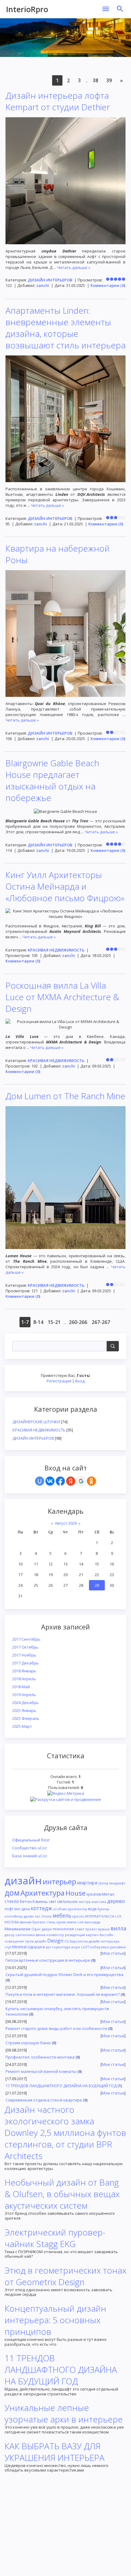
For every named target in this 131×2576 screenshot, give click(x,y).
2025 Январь (24, 1710)
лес (38, 1916)
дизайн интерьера (104, 1941)
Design (55, 1941)
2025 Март (22, 1726)
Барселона (79, 1941)
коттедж (41, 1908)
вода (92, 1909)
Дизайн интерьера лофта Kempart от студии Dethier (58, 101)
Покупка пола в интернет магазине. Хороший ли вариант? (63, 1994)
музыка (104, 1929)
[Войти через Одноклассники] (91, 1481)
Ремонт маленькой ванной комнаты (41, 2071)
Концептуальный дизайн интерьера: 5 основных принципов (55, 2320)
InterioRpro (27, 9)
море (76, 1947)
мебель (62, 1915)
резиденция (75, 1935)
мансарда (92, 1922)
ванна (41, 1935)
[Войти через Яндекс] (71, 1481)
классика (99, 1902)
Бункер (103, 1909)
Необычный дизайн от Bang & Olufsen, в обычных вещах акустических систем (62, 2194)
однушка (36, 1947)
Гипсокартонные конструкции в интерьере (48, 1960)
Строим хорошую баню (28, 2043)
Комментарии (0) (108, 285)
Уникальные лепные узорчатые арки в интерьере (64, 2413)
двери (47, 1929)
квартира (87, 1883)
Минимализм (18, 1929)
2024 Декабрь (25, 1703)
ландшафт (117, 1883)
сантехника (25, 1935)
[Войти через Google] (81, 1481)
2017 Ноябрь (24, 1655)
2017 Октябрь (25, 1647)
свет (52, 1902)
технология (63, 1929)
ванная (26, 1922)
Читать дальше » (74, 267)
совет (79, 1929)
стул (8, 1947)
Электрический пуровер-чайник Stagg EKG (55, 2238)
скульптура (61, 1947)
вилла (119, 1928)
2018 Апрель (24, 1679)
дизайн (23, 1880)
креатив (94, 1894)
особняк (60, 1909)
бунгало (39, 1922)
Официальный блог (31, 1840)
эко (17, 1909)
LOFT (85, 1947)
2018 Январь (24, 1671)
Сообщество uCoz (30, 1848)
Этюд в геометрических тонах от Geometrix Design (65, 2276)
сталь (51, 1922)
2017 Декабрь (25, 1663)
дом (12, 1893)
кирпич (92, 1935)
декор (10, 1935)
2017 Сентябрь (26, 1639)
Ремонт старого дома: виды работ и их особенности (56, 2028)
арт (48, 1947)
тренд (103, 1883)
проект (91, 1929)
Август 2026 (66, 1523)
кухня (61, 1922)
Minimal (19, 1947)
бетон (26, 1901)
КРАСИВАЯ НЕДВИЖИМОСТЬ (39, 1430)
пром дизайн (36, 1941)
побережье (99, 1947)
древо (29, 1916)
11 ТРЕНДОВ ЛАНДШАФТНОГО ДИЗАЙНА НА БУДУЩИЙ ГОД (61, 2086)
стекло (12, 1901)
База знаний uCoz (30, 1856)
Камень (40, 1901)
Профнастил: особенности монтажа (40, 2057)
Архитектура (42, 1893)
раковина (118, 1947)
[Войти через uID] (40, 1481)
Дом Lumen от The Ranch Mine (65, 1096)
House (76, 1893)
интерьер (59, 1881)
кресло (78, 1916)
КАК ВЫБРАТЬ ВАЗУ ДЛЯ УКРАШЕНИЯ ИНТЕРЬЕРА (55, 2452)
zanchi (43, 285)
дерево (116, 1901)
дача (26, 1909)
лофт (9, 1909)
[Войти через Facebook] (60, 1481)
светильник (67, 1902)
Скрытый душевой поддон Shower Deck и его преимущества (64, 1974)
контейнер (14, 1916)
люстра (85, 1902)
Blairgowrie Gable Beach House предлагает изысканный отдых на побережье (52, 780)
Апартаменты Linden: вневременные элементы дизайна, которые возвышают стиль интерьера (65, 328)
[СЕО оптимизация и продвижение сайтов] (66, 1799)
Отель (47, 1916)
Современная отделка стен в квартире (44, 2100)
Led (80, 1922)
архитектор (78, 1909)
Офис (36, 1929)
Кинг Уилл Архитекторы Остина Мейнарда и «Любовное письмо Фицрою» (65, 886)
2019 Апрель (24, 1695)
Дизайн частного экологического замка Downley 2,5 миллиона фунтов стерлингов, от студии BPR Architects (65, 2133)
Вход (80, 1381)
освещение (14, 1941)
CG (67, 1941)
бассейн (106, 1935)
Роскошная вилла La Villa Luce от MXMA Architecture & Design (62, 997)
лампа (71, 1922)
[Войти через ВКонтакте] (50, 1481)
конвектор (55, 1935)
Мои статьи (113, 1953)
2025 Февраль (26, 1718)
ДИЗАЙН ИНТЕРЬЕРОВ (33, 1438)
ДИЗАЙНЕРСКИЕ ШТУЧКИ (36, 1422)
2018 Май (21, 1687)
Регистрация (59, 1381)
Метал (108, 1894)
